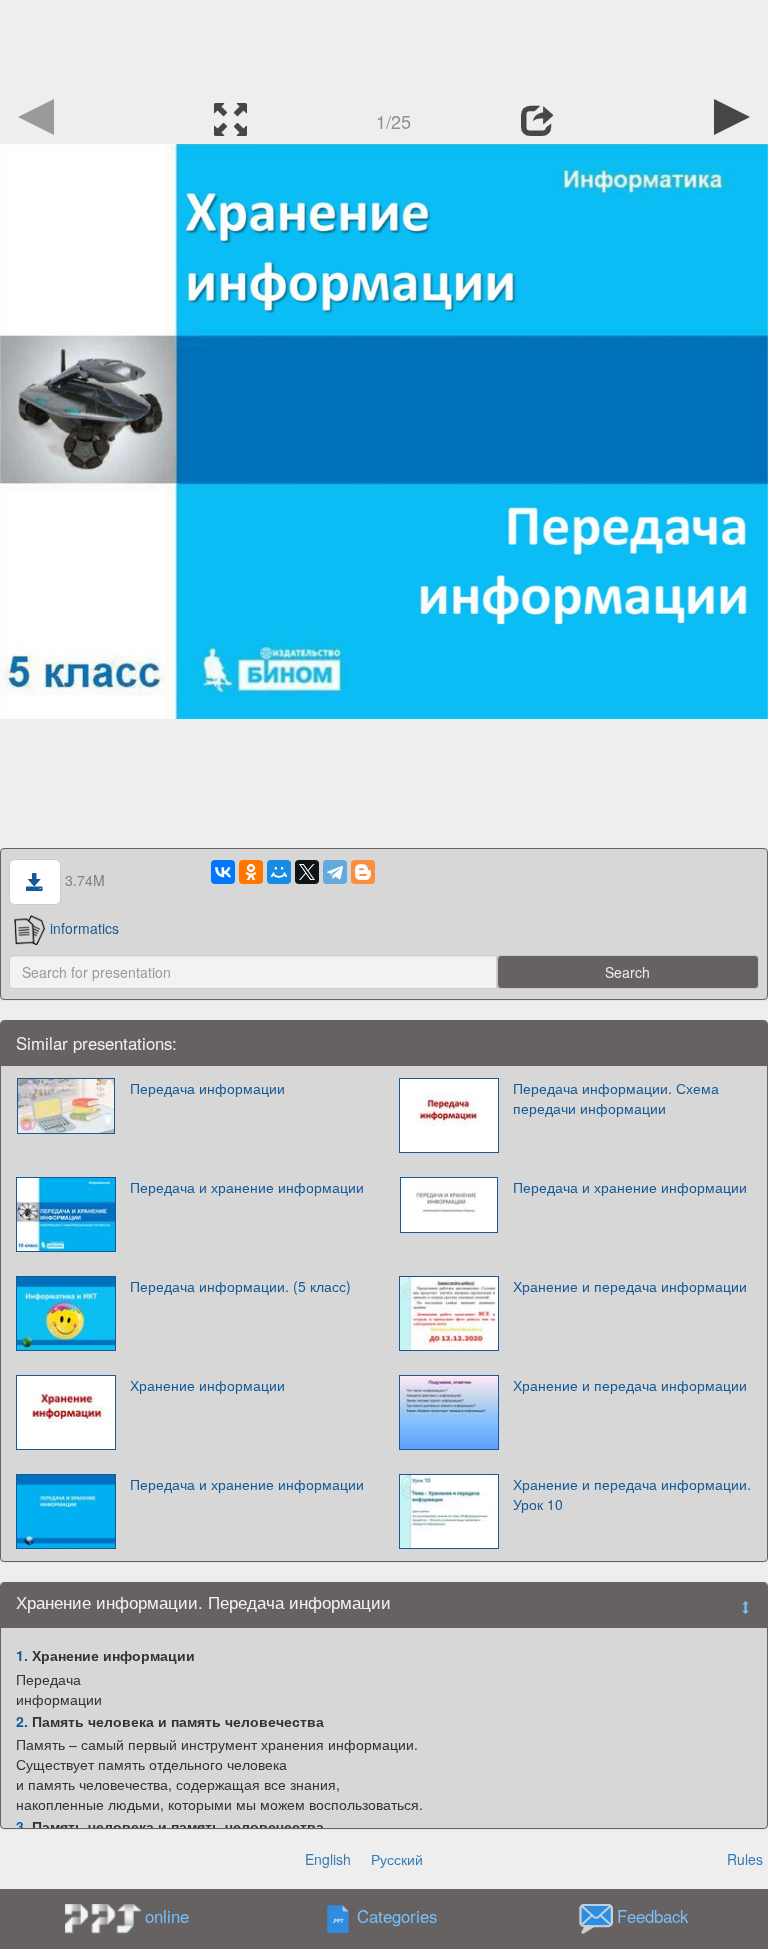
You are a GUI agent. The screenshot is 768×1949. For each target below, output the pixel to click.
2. (22, 1721)
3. (22, 1826)
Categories (397, 1917)
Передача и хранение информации (247, 1187)
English (328, 1859)
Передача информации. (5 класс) (240, 1286)
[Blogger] (363, 872)
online (167, 1916)
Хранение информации (207, 1385)
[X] (307, 872)
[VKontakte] (223, 872)
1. (22, 1655)
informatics (84, 928)
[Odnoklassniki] (251, 872)
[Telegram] (335, 872)
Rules (745, 1859)
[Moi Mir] (279, 872)
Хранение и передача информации (630, 1286)
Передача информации (207, 1088)
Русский (397, 1859)
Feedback (652, 1917)
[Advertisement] (384, 45)
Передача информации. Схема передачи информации (616, 1098)
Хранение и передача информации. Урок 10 (632, 1494)
